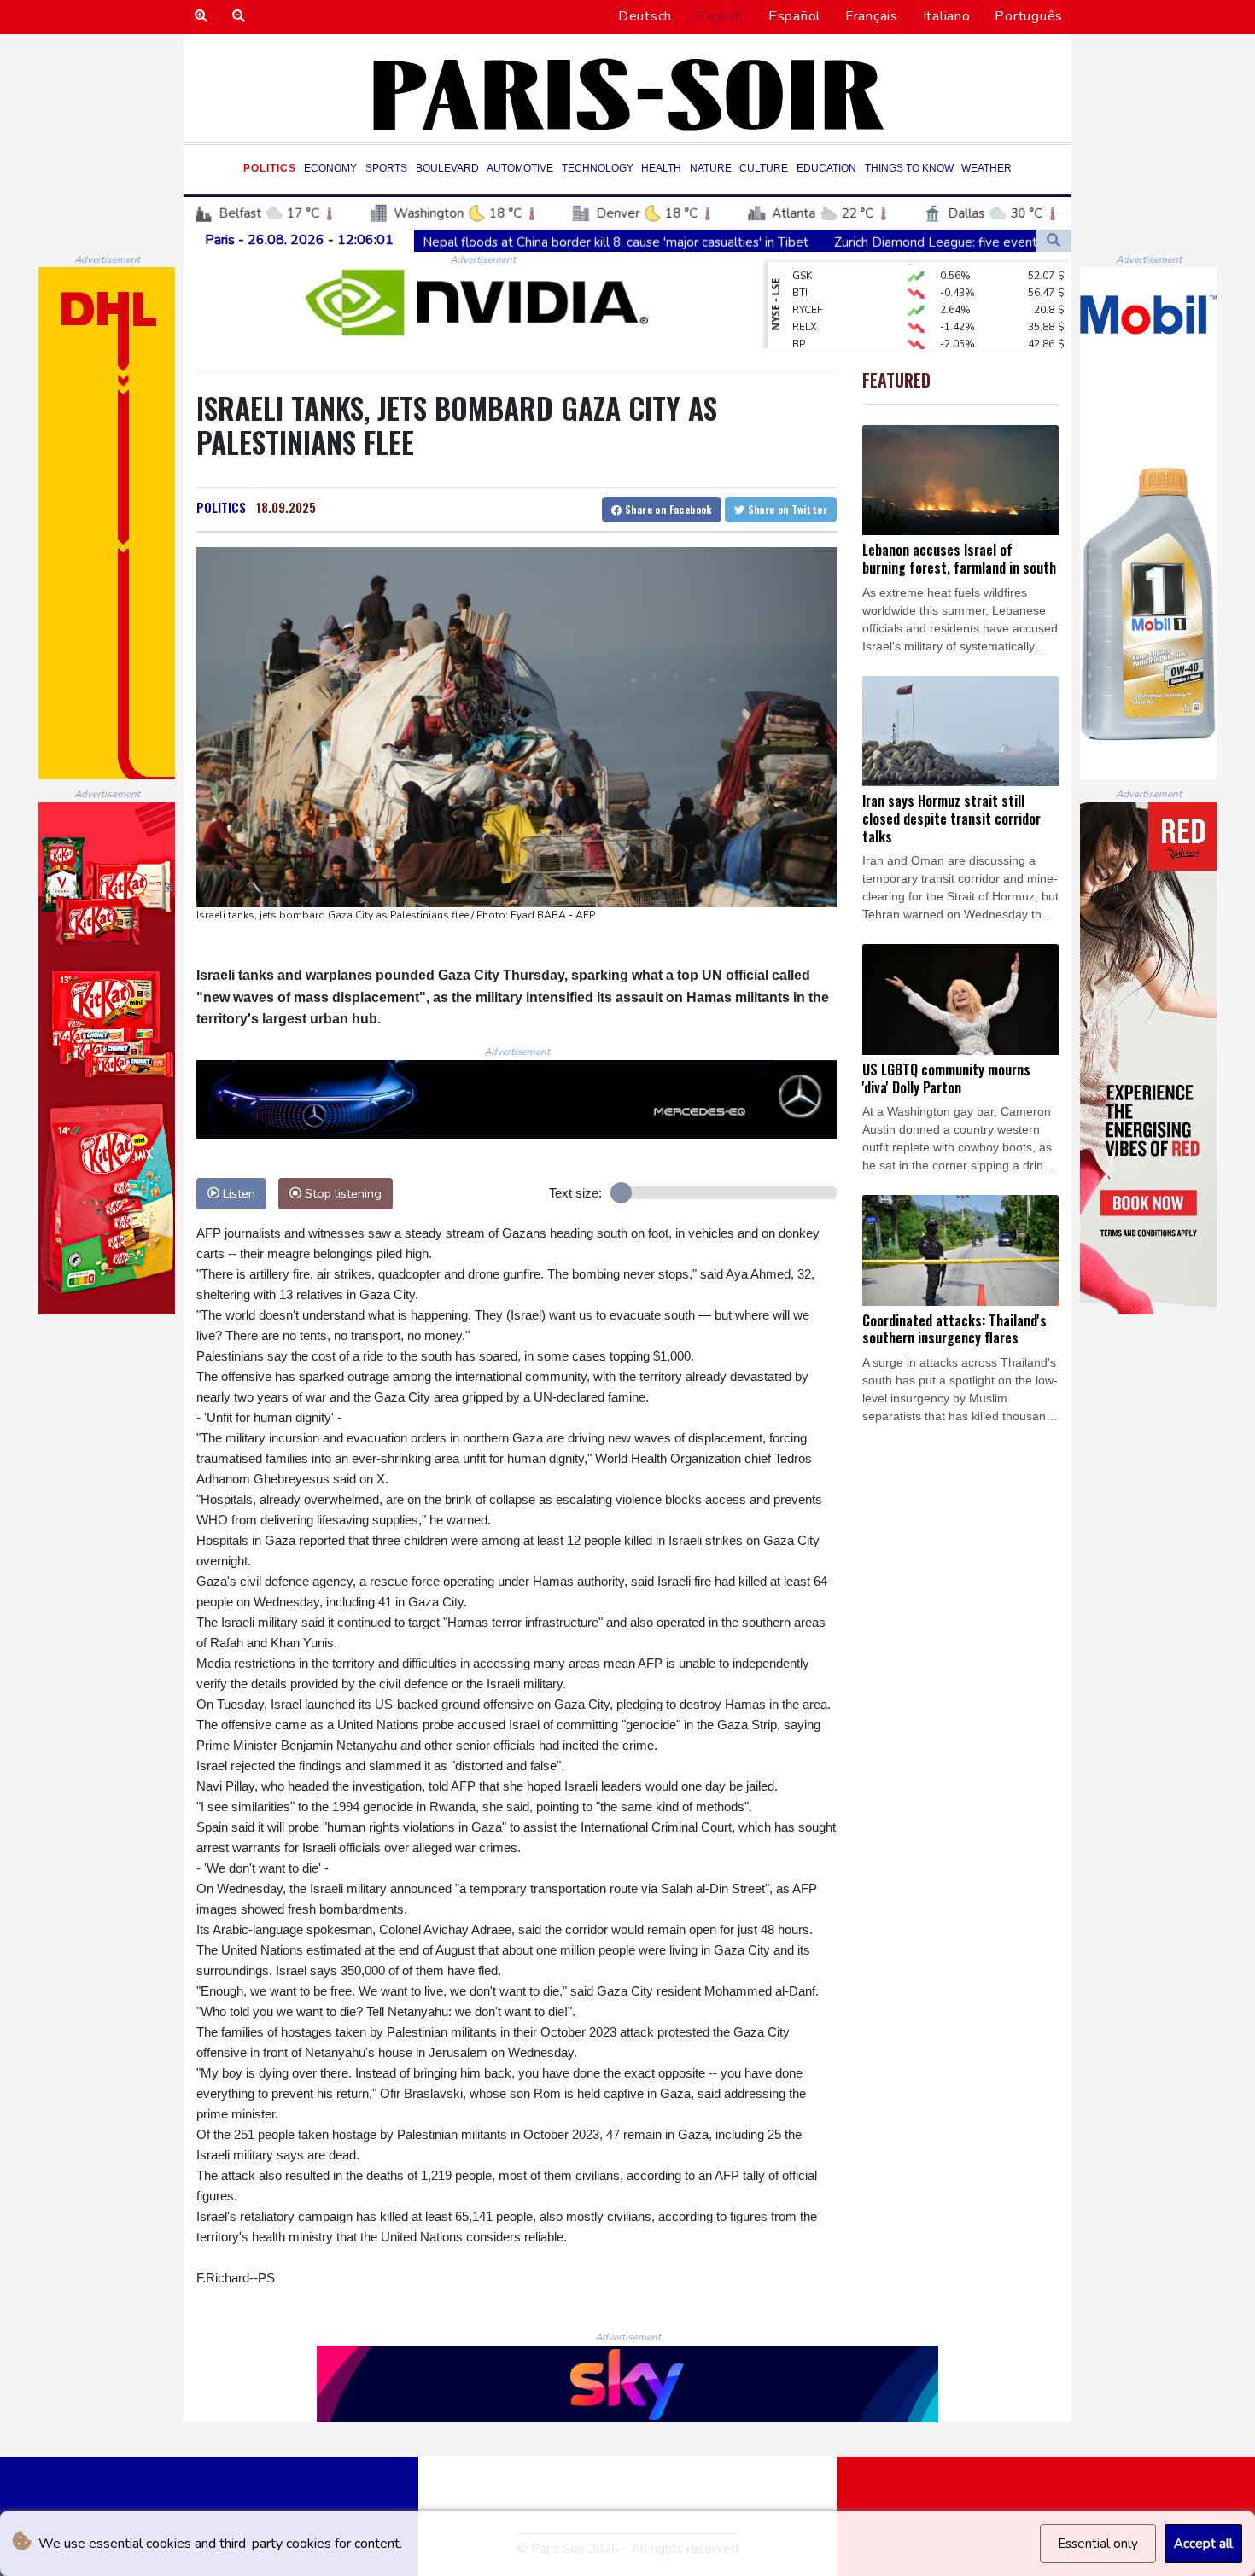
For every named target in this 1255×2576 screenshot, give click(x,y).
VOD (804, 335)
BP (799, 318)
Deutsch (645, 16)
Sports (386, 168)
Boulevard (447, 168)
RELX (805, 301)
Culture (764, 168)
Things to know (909, 168)
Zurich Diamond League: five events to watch (816, 242)
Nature (711, 168)
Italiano (947, 16)
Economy (330, 168)
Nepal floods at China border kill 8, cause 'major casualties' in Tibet (465, 242)
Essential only (1098, 2544)
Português (1029, 16)
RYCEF (808, 284)
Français (872, 16)
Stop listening (341, 1193)
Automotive (520, 168)
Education (826, 168)
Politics (270, 168)
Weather (986, 168)
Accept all (1203, 2544)
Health (661, 168)
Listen (237, 1193)
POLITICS (221, 507)
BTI (800, 267)
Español (794, 16)
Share (667, 509)
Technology (598, 168)
